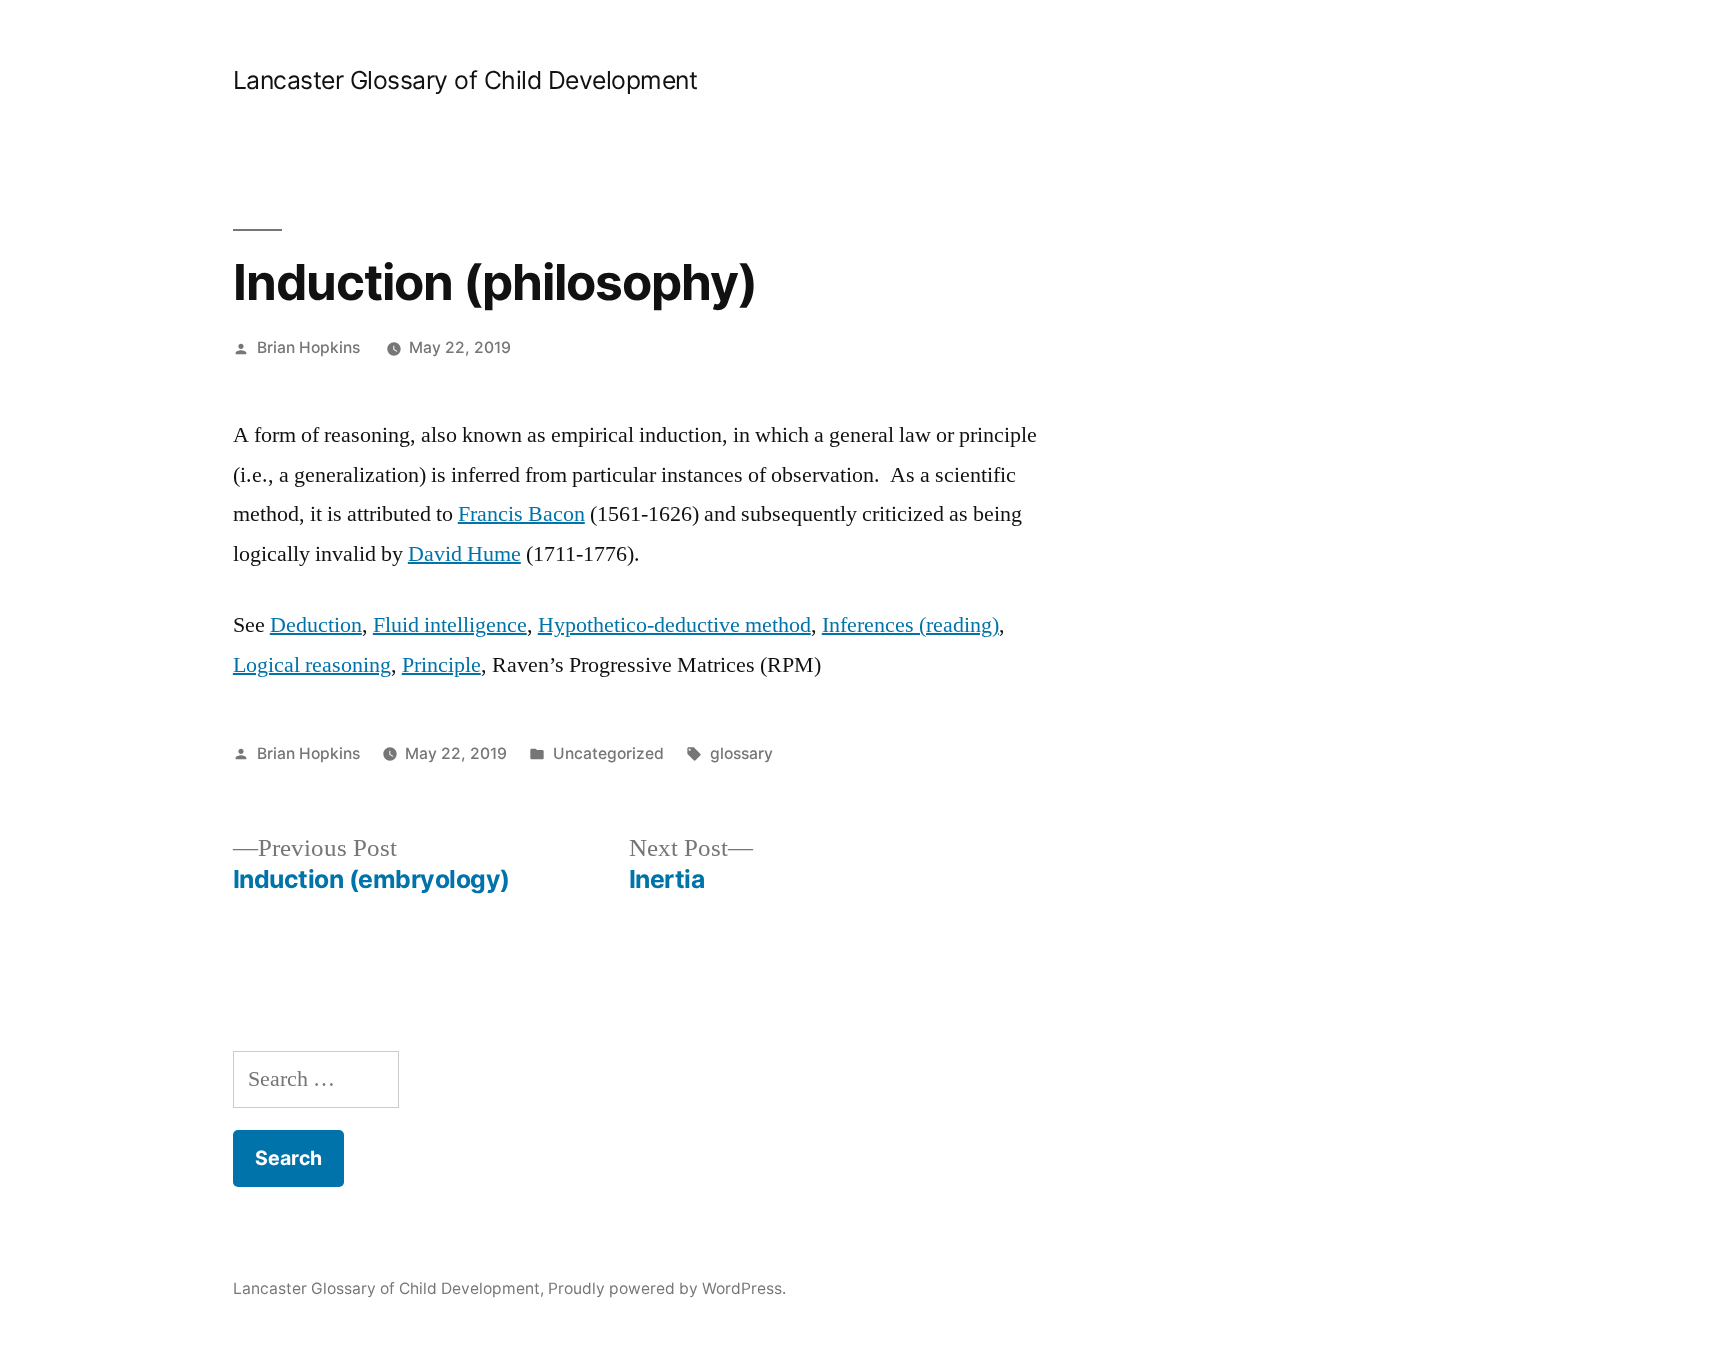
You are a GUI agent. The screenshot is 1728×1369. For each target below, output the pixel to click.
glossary (741, 753)
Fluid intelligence (450, 625)
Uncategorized (608, 753)
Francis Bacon (521, 514)
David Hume (464, 554)
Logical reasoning (312, 665)
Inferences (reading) (910, 625)
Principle (441, 665)
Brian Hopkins (308, 347)
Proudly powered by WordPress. (667, 1288)
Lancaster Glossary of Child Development (465, 80)
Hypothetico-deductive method (674, 625)
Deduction (316, 625)
